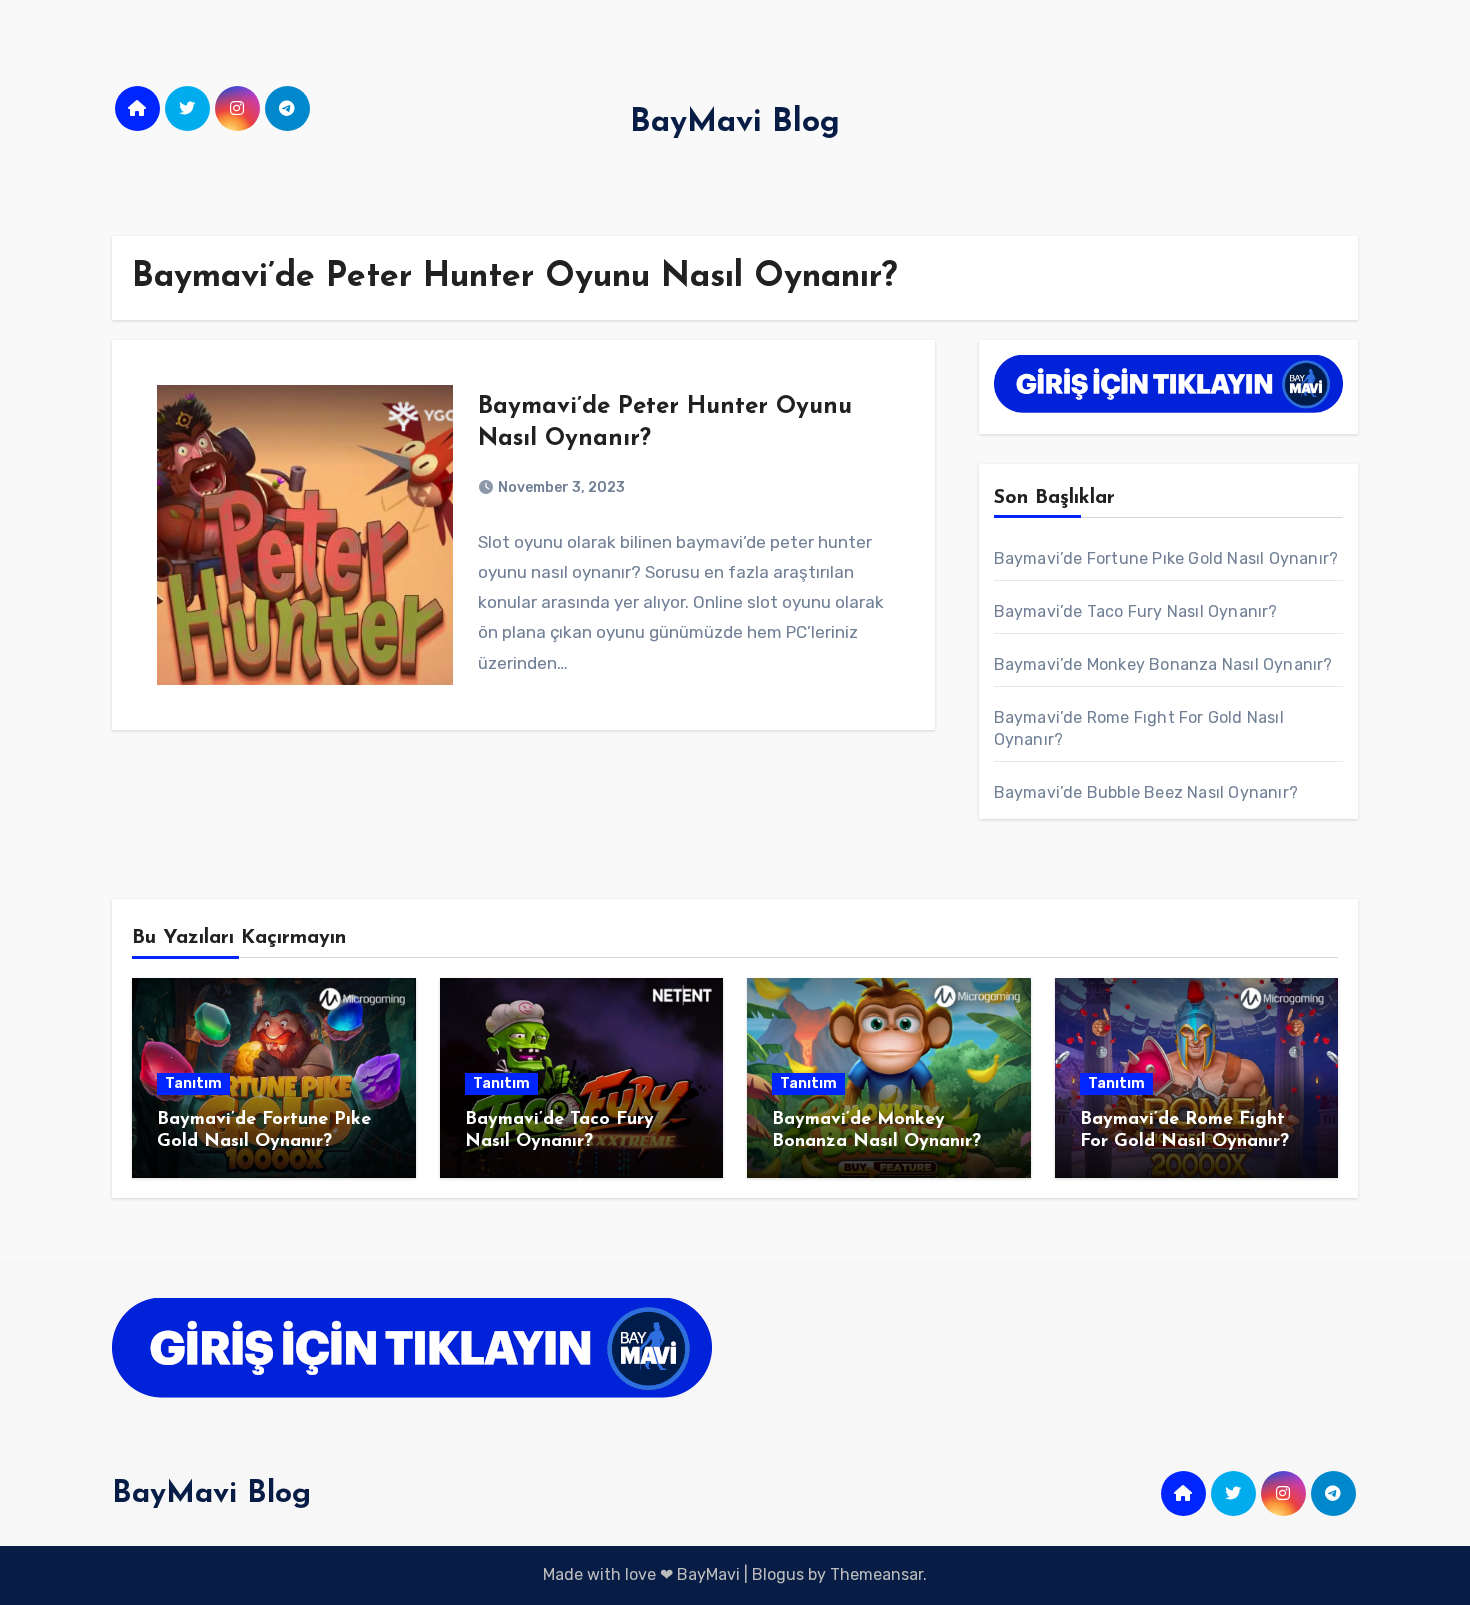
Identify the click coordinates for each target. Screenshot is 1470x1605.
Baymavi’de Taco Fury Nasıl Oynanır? (1136, 611)
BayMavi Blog (735, 123)
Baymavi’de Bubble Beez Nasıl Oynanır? (1146, 792)
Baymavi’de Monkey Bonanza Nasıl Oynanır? (1163, 664)
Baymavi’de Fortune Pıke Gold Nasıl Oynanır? (1166, 558)
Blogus (778, 1574)
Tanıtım (193, 1083)
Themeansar (876, 1574)
